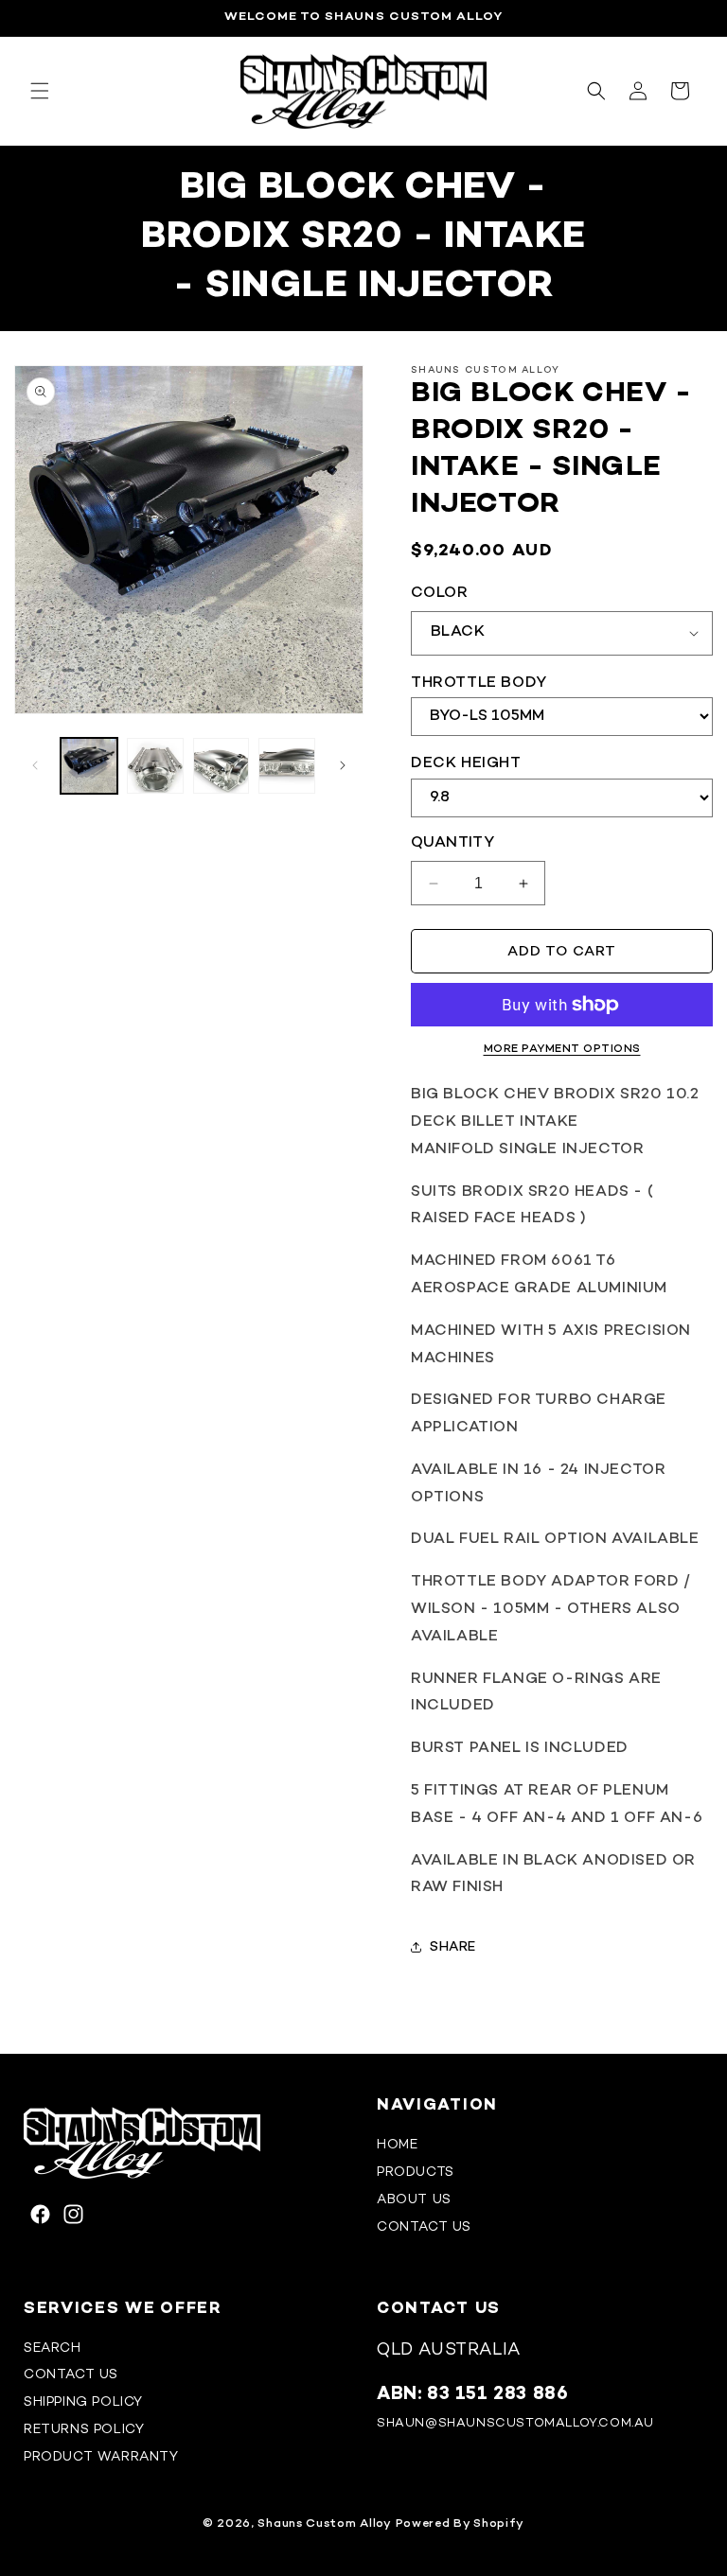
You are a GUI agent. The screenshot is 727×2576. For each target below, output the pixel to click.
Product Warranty (101, 2457)
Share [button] (453, 1947)
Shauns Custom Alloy (324, 2524)
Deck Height (466, 764)
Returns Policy (84, 2430)
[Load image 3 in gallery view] (155, 766)
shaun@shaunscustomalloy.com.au (515, 2424)
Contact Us (424, 2227)
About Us (414, 2200)
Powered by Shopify (461, 2524)
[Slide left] (35, 765)
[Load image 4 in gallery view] (222, 766)
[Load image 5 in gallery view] (287, 766)
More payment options (562, 1050)
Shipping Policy (83, 2402)
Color (439, 594)
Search (53, 2348)
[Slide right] (343, 765)
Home (397, 2145)
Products (416, 2173)
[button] (40, 91)
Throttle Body (479, 683)
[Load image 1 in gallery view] (89, 766)
